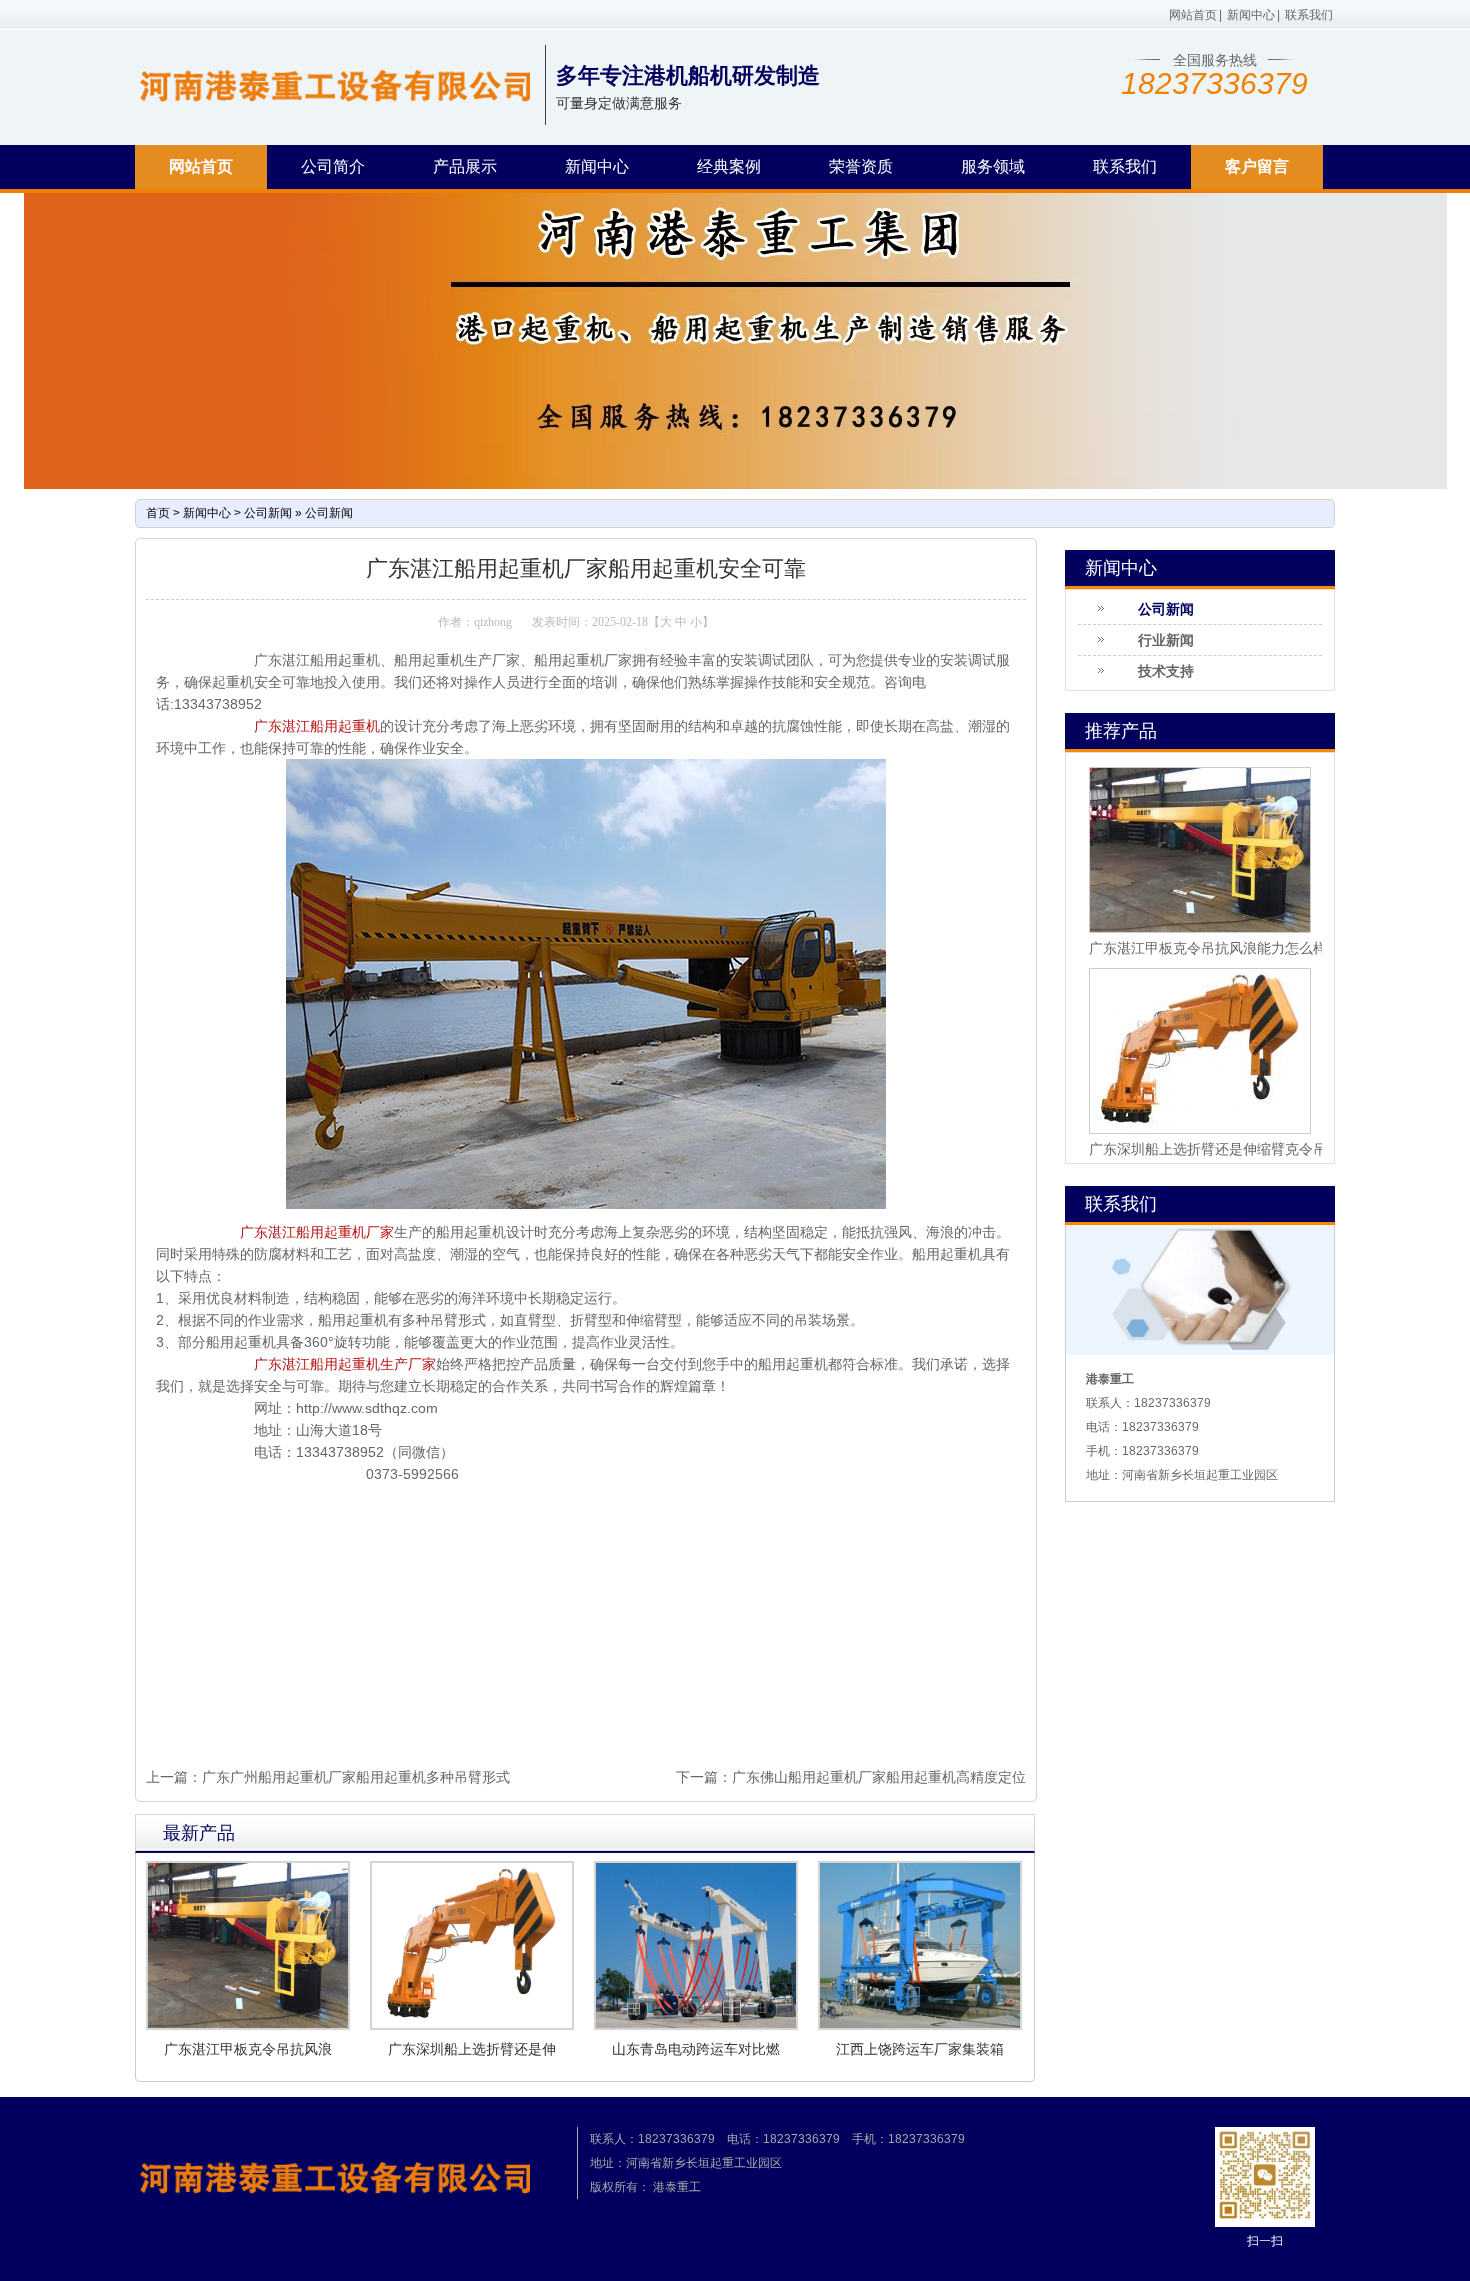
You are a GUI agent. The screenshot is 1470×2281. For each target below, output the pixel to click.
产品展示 (465, 166)
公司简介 (333, 166)
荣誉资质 (861, 166)
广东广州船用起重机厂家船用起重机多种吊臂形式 (356, 1777)
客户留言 (1257, 166)
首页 (158, 513)
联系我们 (1309, 15)
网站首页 (1193, 15)
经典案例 (729, 166)
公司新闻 (268, 513)
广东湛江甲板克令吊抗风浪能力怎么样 (1208, 948)
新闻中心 (1251, 15)
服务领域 (993, 166)
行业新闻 (1166, 640)
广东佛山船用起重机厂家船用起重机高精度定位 (879, 1777)
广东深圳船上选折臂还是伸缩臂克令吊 (1208, 1149)
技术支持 (1166, 671)
